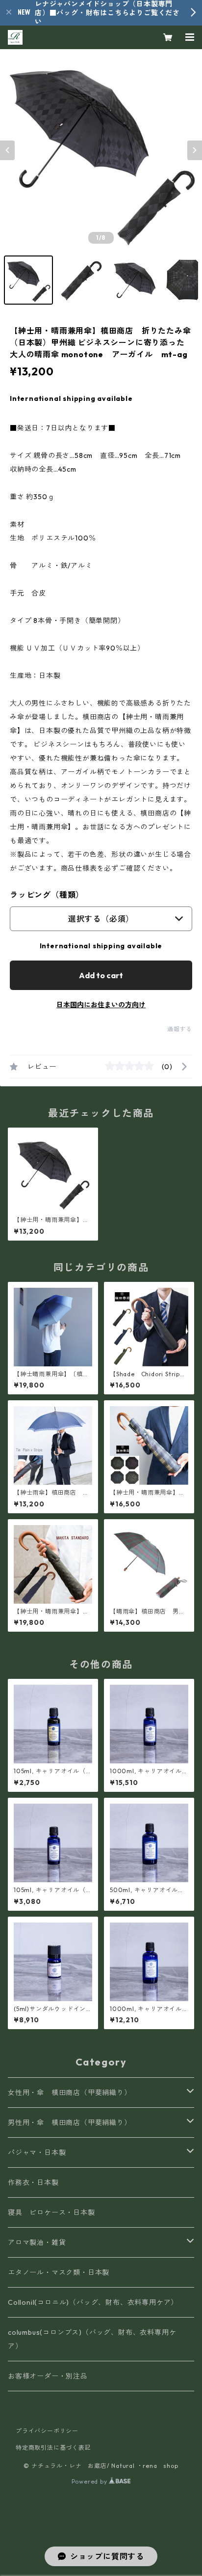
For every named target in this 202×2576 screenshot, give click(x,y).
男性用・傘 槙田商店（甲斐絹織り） (70, 2123)
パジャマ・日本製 (37, 2152)
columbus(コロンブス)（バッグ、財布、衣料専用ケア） (92, 2339)
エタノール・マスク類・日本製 (59, 2272)
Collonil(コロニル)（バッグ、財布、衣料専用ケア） (93, 2302)
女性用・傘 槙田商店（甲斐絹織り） (70, 2093)
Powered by (90, 2481)
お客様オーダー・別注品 (48, 2376)
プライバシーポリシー (47, 2431)
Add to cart (101, 975)
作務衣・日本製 (33, 2182)
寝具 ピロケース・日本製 (51, 2212)
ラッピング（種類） (47, 895)
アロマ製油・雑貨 (37, 2242)
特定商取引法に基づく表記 (53, 2448)
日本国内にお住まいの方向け (101, 1005)
